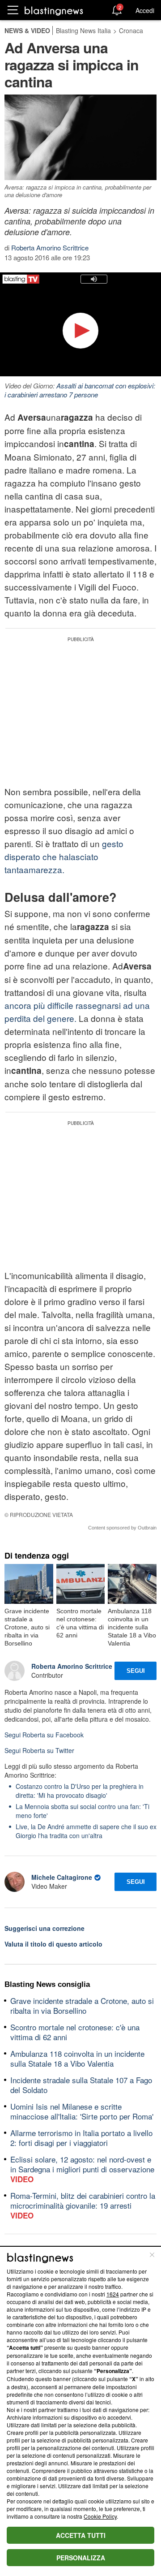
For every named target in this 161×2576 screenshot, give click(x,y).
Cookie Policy (100, 2516)
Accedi (145, 10)
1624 (113, 2294)
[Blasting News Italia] (54, 11)
